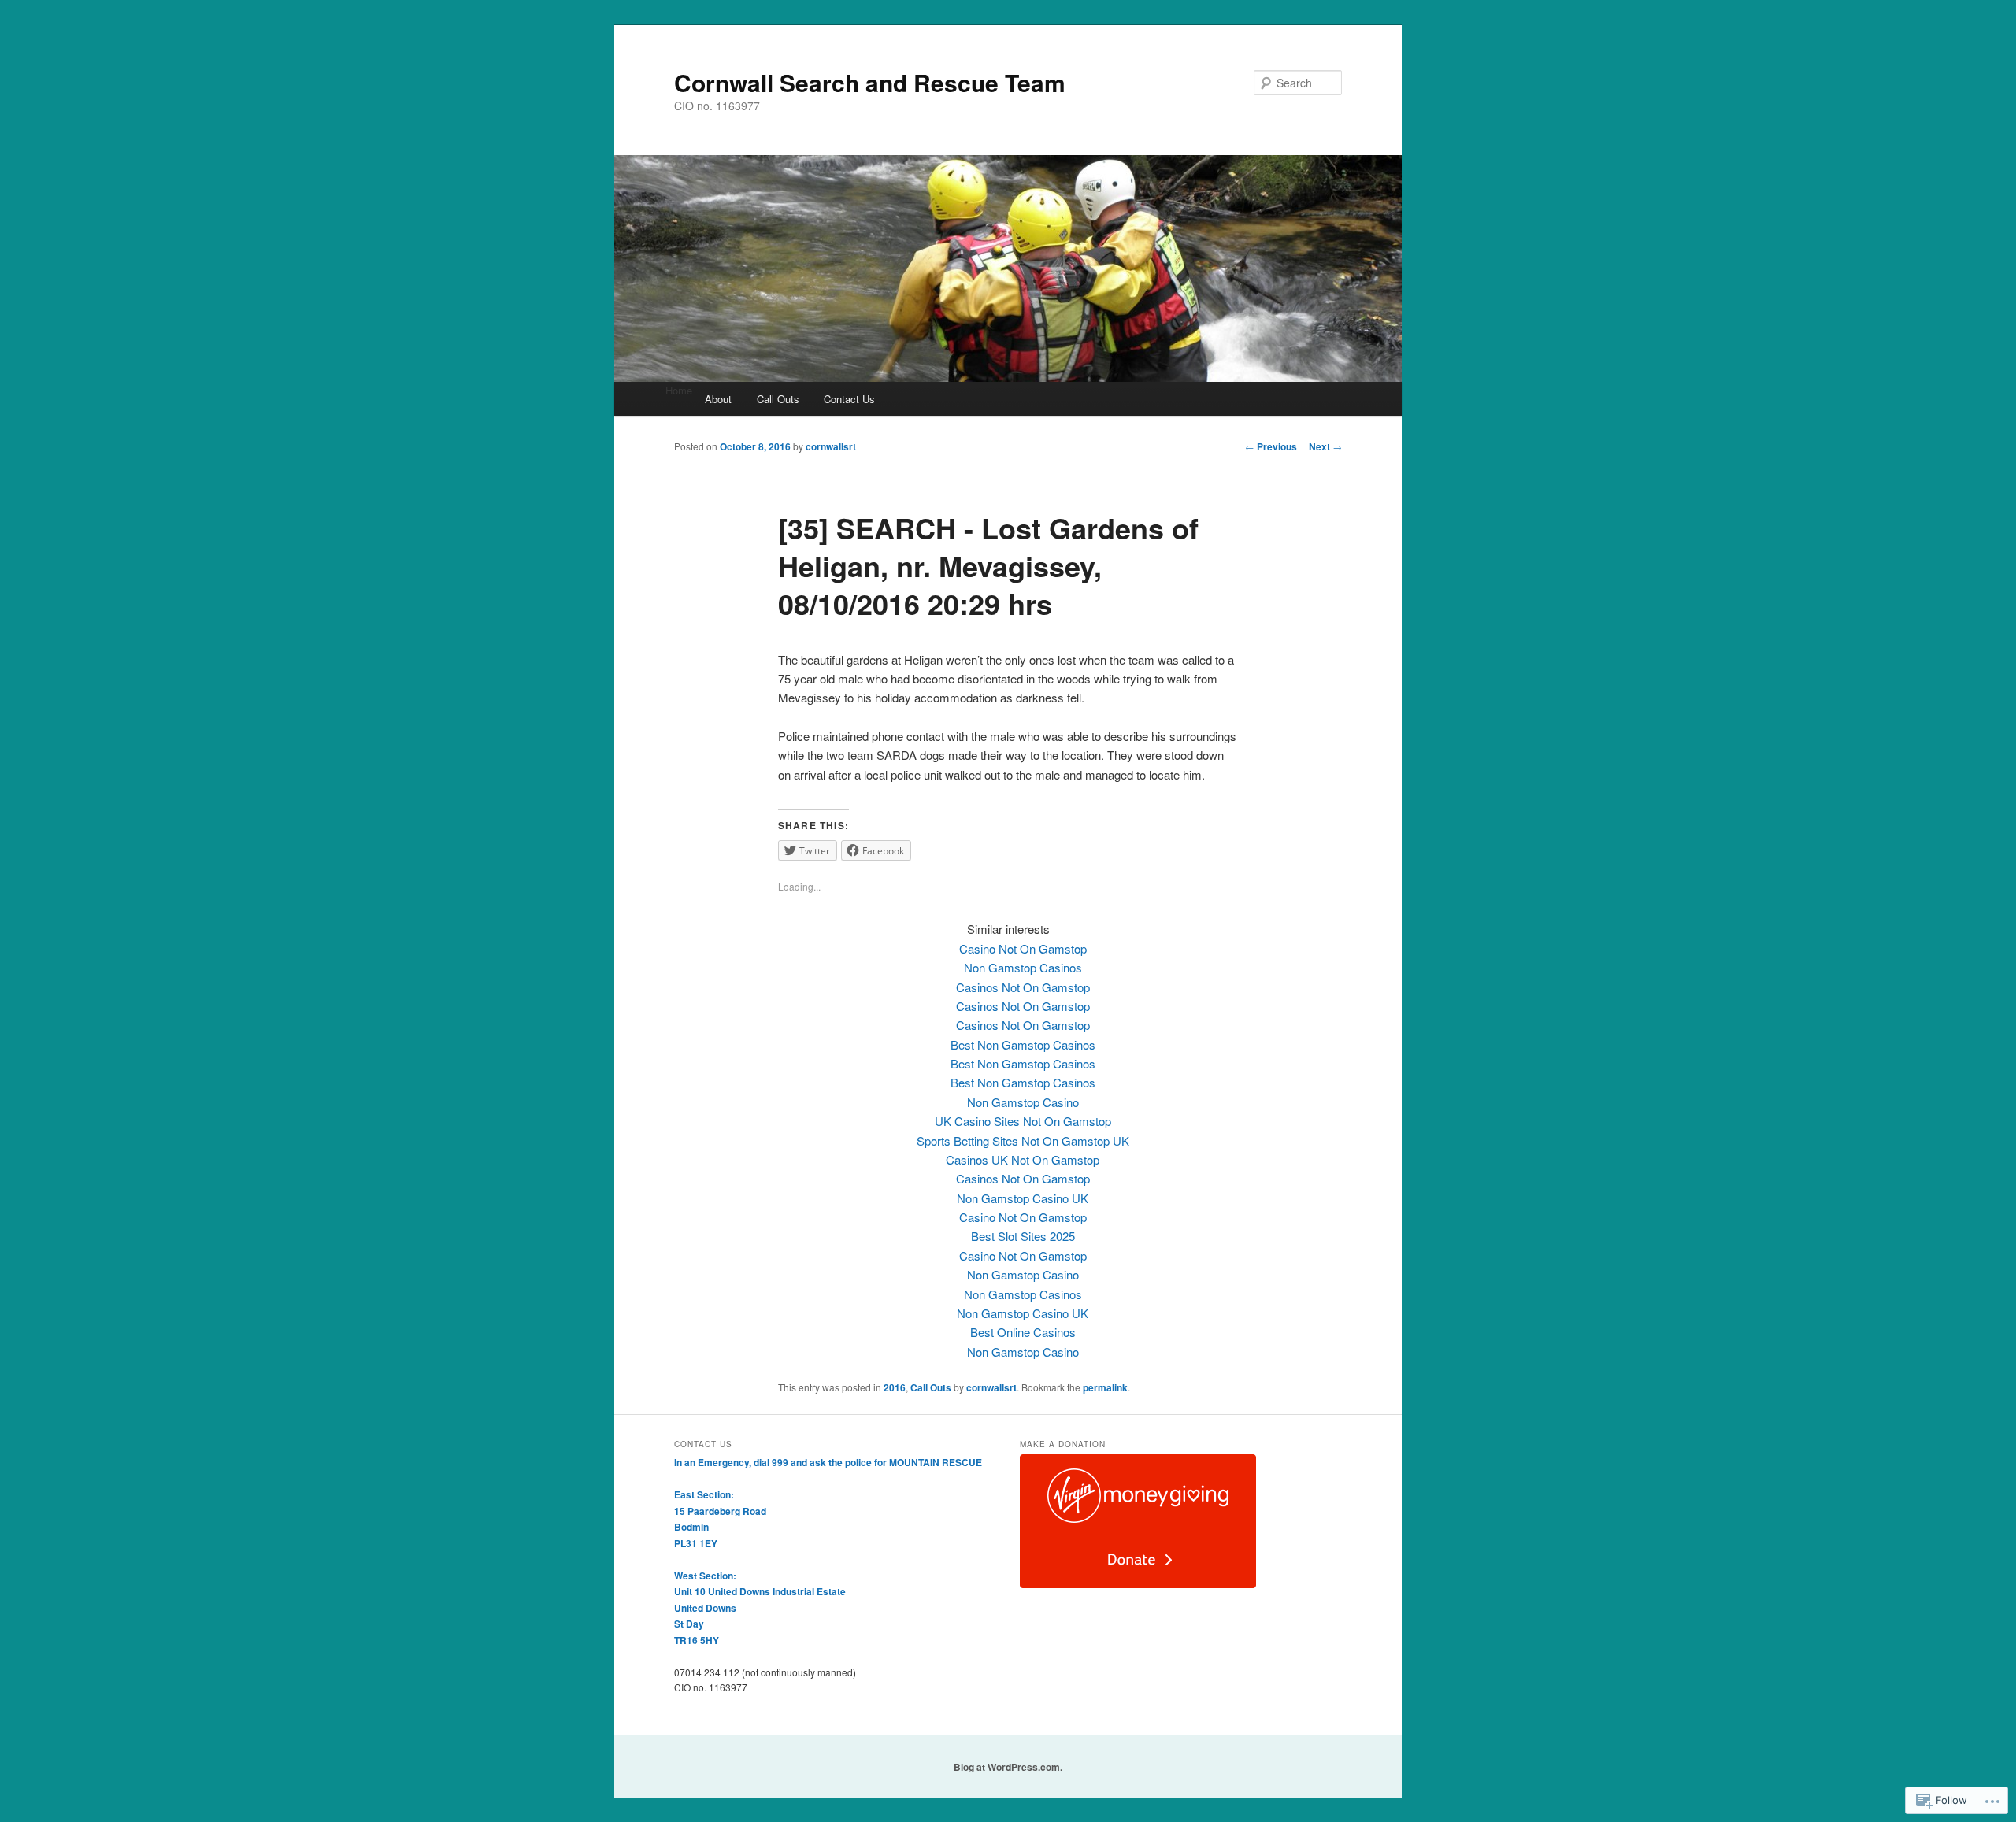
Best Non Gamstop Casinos (1023, 1044)
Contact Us (849, 399)
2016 (895, 1387)
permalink (1105, 1387)
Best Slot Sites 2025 (1023, 1236)
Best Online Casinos (1023, 1332)
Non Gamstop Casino (1023, 1102)
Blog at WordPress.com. (1008, 1767)
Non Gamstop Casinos (1023, 967)
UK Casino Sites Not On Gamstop (1023, 1121)
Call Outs (778, 399)
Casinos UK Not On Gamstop (1023, 1159)
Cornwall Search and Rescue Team (870, 82)
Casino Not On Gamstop (1023, 948)
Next (1325, 446)
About (718, 399)
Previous (1271, 446)
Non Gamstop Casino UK (1023, 1198)
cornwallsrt (831, 446)
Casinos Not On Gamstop (1023, 987)
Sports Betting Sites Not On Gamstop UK (1023, 1141)
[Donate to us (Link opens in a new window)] (1138, 1584)
